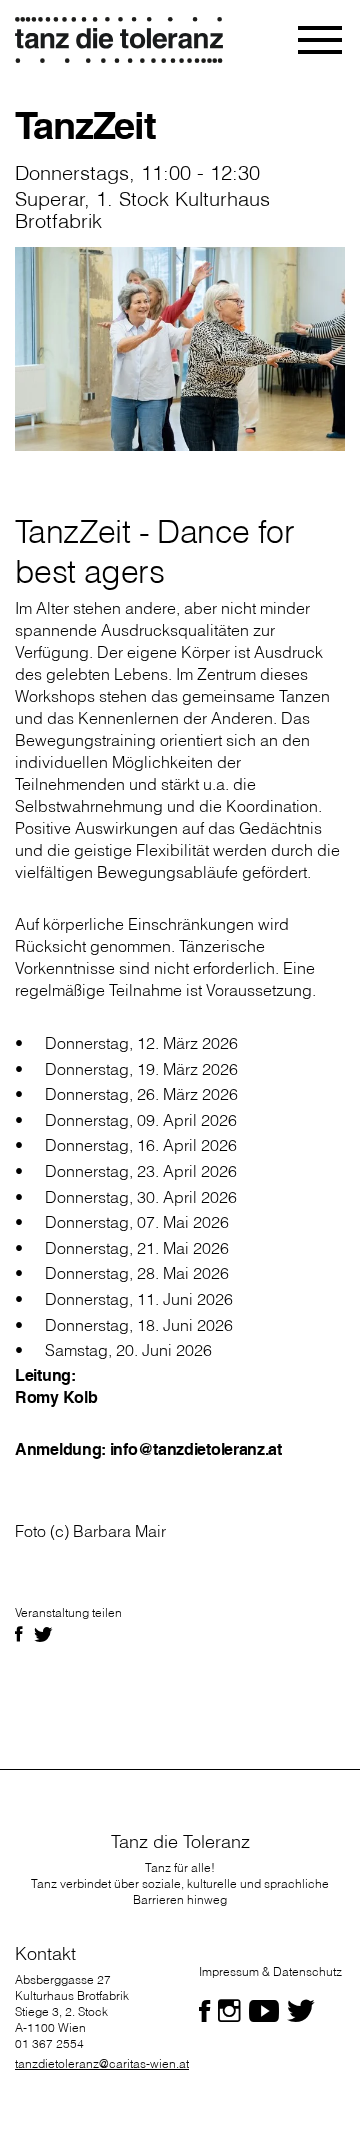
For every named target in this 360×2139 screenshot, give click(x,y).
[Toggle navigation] (321, 40)
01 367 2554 (49, 2043)
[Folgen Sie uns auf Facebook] (204, 2011)
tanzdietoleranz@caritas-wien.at (102, 2063)
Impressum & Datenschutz (270, 1971)
